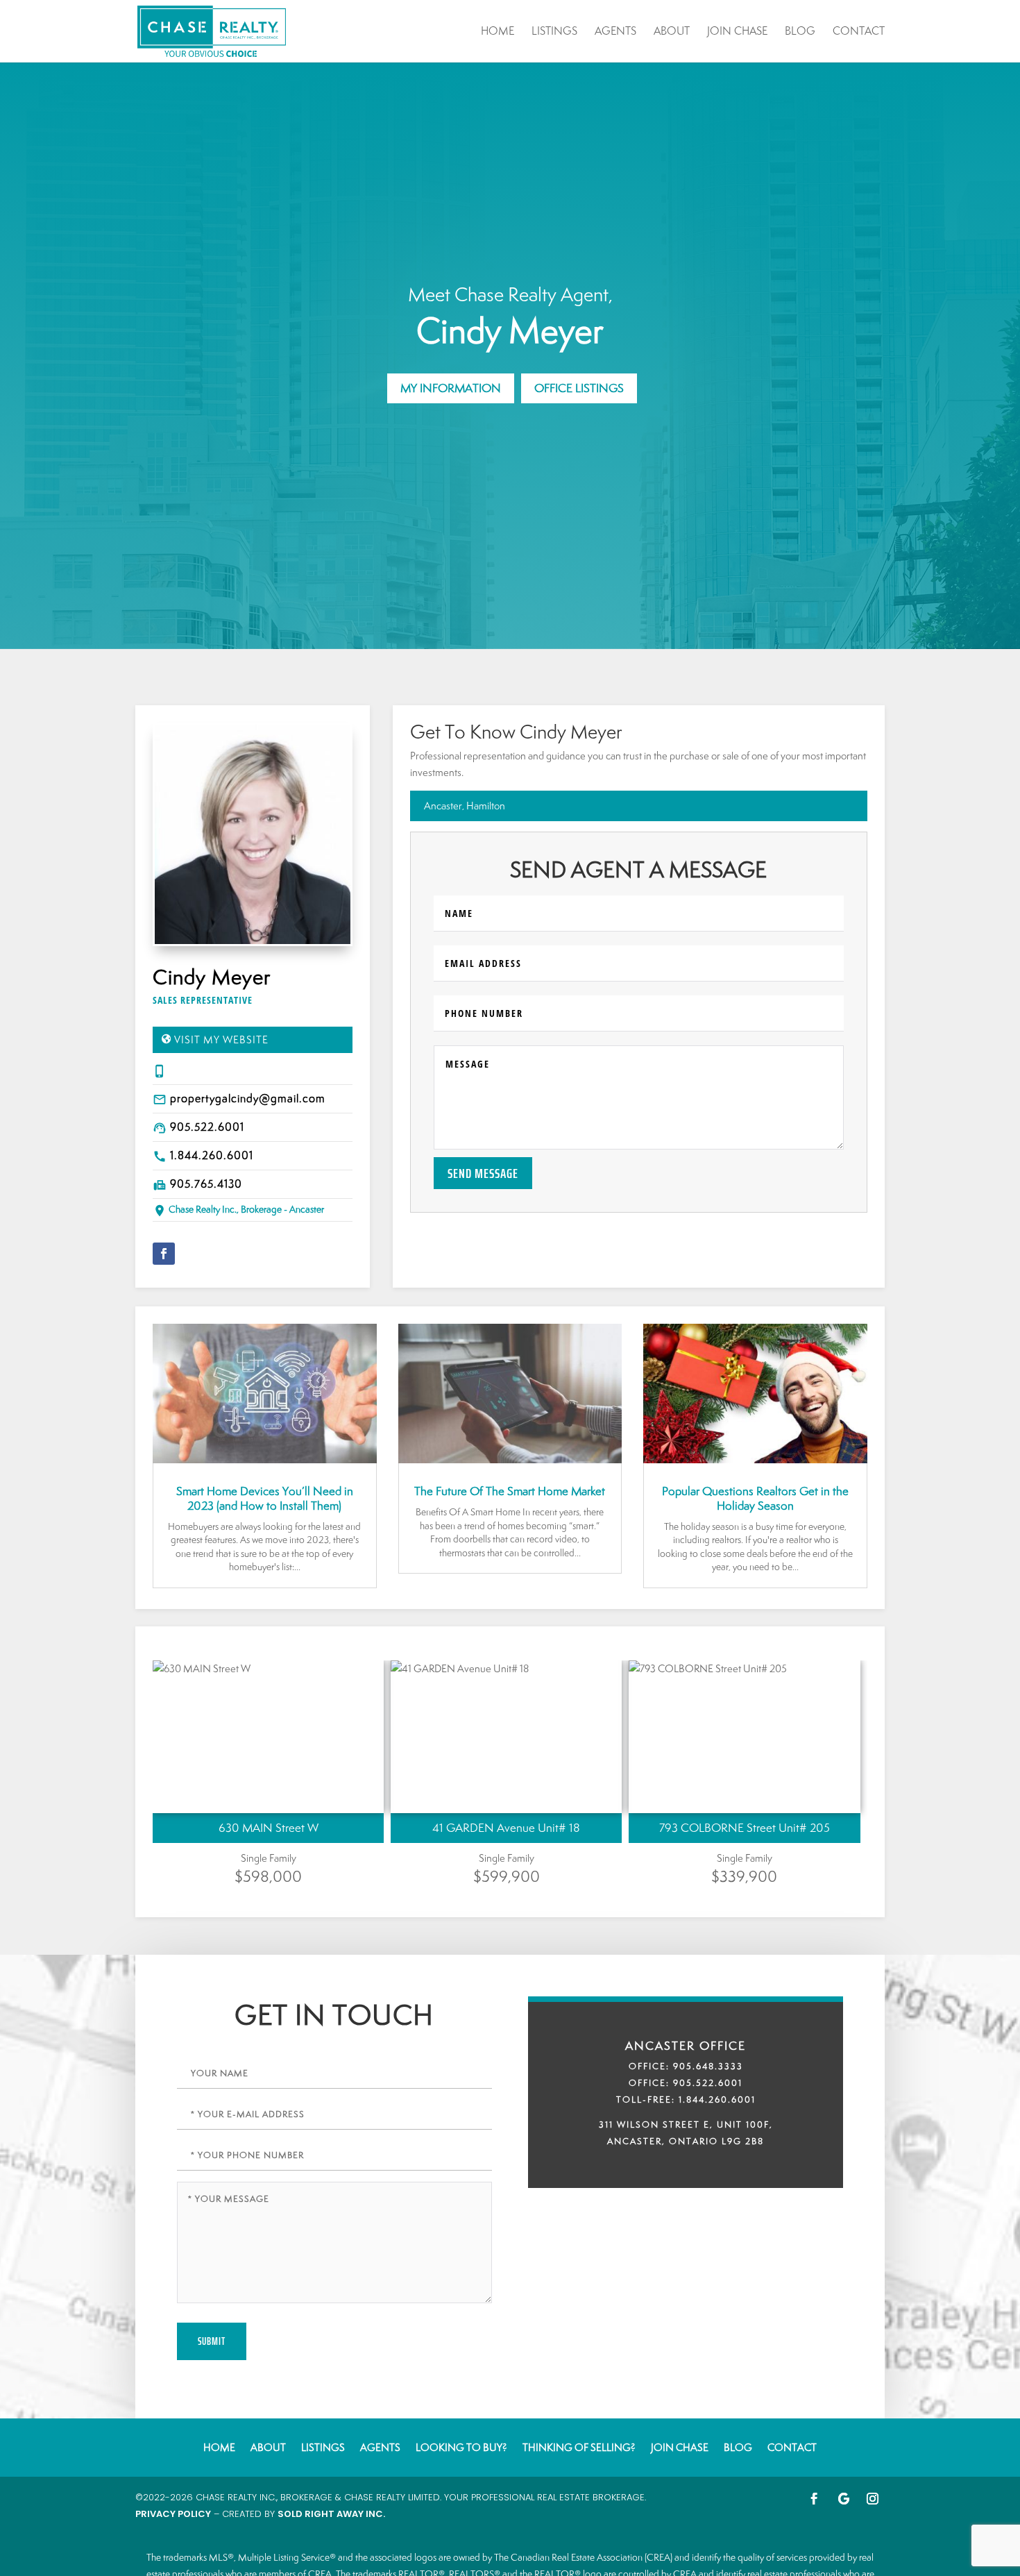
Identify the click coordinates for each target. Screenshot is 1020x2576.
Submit (212, 2341)
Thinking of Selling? (579, 2447)
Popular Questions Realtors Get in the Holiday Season (755, 1498)
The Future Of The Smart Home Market (510, 1491)
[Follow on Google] (844, 2499)
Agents (615, 32)
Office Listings (579, 388)
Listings (554, 32)
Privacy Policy (173, 2514)
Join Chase (737, 32)
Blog (800, 32)
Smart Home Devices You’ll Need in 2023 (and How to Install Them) (265, 1498)
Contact (859, 32)
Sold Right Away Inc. (331, 2514)
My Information (451, 388)
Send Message (483, 1173)
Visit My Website (221, 1039)
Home (498, 32)
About (672, 32)
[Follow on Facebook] (164, 1254)
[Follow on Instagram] (873, 2499)
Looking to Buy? (461, 2447)
